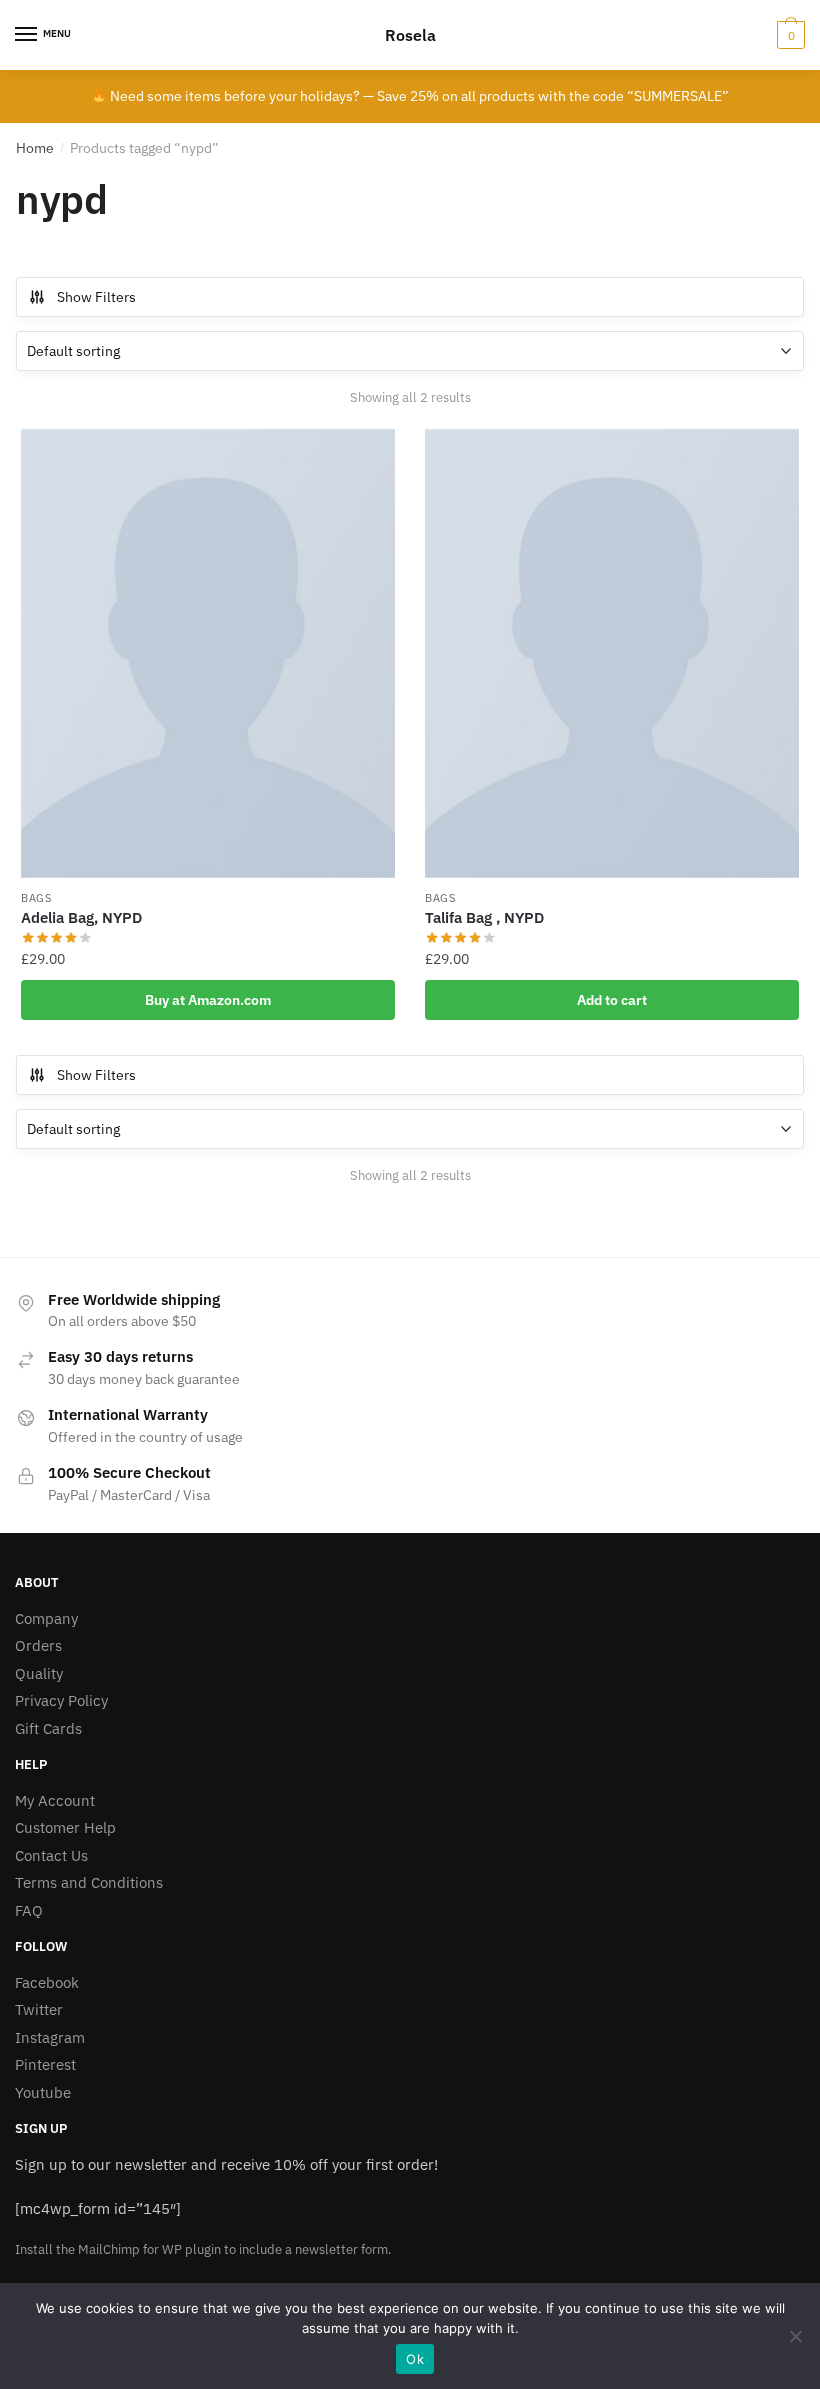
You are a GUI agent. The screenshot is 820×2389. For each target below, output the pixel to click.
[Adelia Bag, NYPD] (208, 653)
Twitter (39, 2009)
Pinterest (45, 2064)
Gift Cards (48, 1728)
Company (46, 1618)
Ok (415, 2359)
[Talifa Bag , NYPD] (612, 653)
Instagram (50, 2037)
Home (35, 148)
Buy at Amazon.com (208, 1000)
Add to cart (612, 1000)
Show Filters (96, 297)
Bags (36, 898)
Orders (38, 1645)
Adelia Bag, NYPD (81, 917)
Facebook (47, 1982)
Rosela (410, 35)
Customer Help (65, 1827)
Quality (39, 1673)
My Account (55, 1800)
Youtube (43, 2092)
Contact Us (51, 1855)
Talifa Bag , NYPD (484, 917)
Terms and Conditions (89, 1882)
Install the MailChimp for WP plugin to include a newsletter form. (203, 2249)
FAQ (29, 1910)
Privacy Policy (61, 1700)
